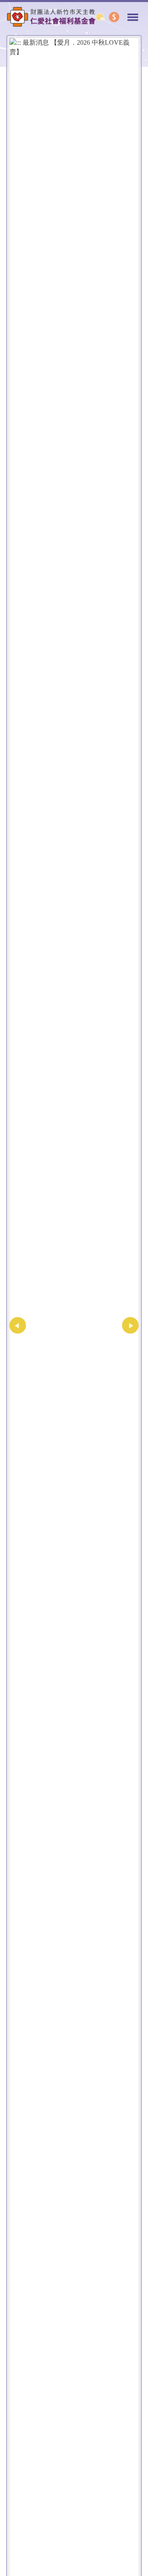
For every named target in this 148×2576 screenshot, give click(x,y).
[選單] (133, 14)
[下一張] (130, 1325)
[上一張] (18, 1325)
